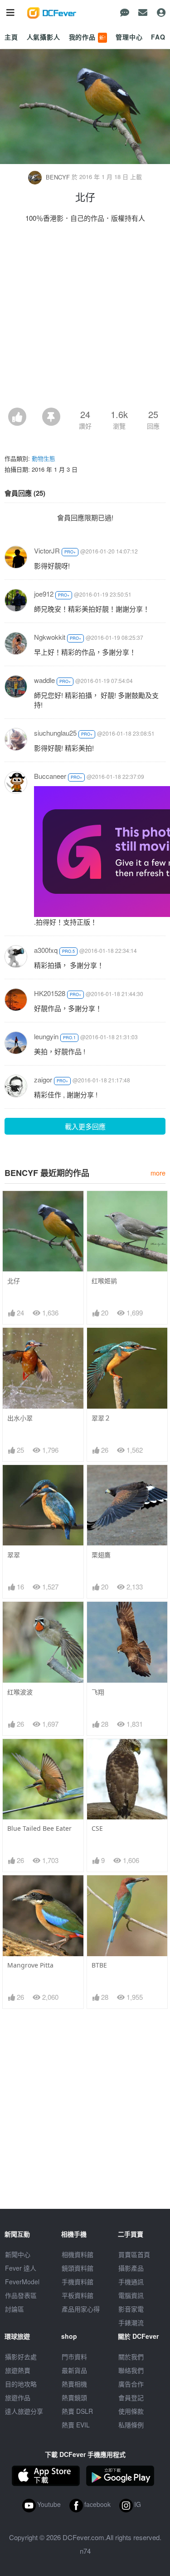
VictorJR (47, 551)
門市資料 (74, 2357)
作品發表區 (21, 2295)
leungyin (46, 1036)
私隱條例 (131, 2425)
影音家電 (131, 2309)
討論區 (15, 2309)
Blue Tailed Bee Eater (39, 1828)
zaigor (43, 1079)
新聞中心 (18, 2254)
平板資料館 (78, 2295)
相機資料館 (78, 2254)
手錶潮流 (131, 2322)
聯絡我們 (131, 2370)
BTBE (99, 1965)
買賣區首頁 (134, 2254)
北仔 (14, 1281)
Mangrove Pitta (30, 1965)
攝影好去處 (21, 2357)
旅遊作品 (18, 2397)
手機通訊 (131, 2282)
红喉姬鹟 (104, 1281)
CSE (97, 1828)
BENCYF (58, 177)
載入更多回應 (85, 1126)
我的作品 (87, 37)
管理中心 (129, 37)
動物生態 (44, 458)
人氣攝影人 (44, 37)
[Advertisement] (85, 318)
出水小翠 (20, 1418)
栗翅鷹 (101, 1555)
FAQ (158, 37)
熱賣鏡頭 (74, 2397)
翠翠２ (101, 1418)
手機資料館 (78, 2282)
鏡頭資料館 (78, 2268)
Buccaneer (50, 776)
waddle (44, 680)
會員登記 (131, 2397)
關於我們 (131, 2357)
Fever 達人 (21, 2268)
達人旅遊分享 (24, 2411)
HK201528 (50, 993)
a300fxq (46, 950)
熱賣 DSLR (77, 2411)
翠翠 (14, 1555)
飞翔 (98, 1692)
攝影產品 (131, 2268)
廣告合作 (131, 2384)
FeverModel (22, 2282)
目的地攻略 (21, 2384)
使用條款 (131, 2411)
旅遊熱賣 (18, 2370)
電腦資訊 (131, 2295)
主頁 (11, 37)
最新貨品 (74, 2370)
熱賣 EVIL (76, 2425)
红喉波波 (20, 1692)
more (158, 1173)
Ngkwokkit (50, 637)
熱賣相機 (74, 2384)
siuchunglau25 (55, 733)
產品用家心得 (81, 2309)
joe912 (44, 594)
